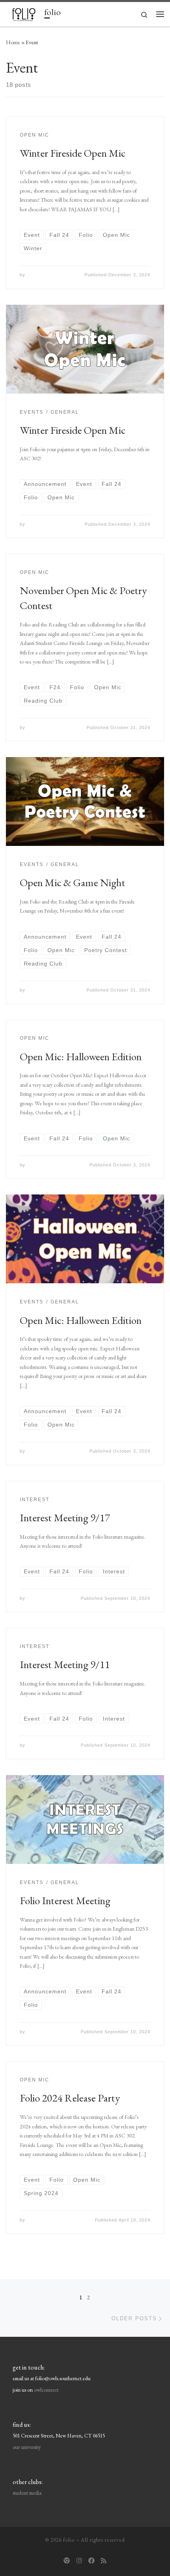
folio (69, 2540)
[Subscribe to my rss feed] (104, 2561)
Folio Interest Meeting (65, 1900)
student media (27, 2493)
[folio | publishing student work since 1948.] (24, 13)
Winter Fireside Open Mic (73, 153)
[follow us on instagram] (79, 2561)
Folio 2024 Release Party (70, 2098)
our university (27, 2447)
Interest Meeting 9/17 (65, 1518)
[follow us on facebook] (91, 2561)
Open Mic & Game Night (73, 882)
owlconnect (46, 2390)
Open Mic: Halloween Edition (81, 1056)
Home (13, 42)
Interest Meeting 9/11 (65, 1664)
